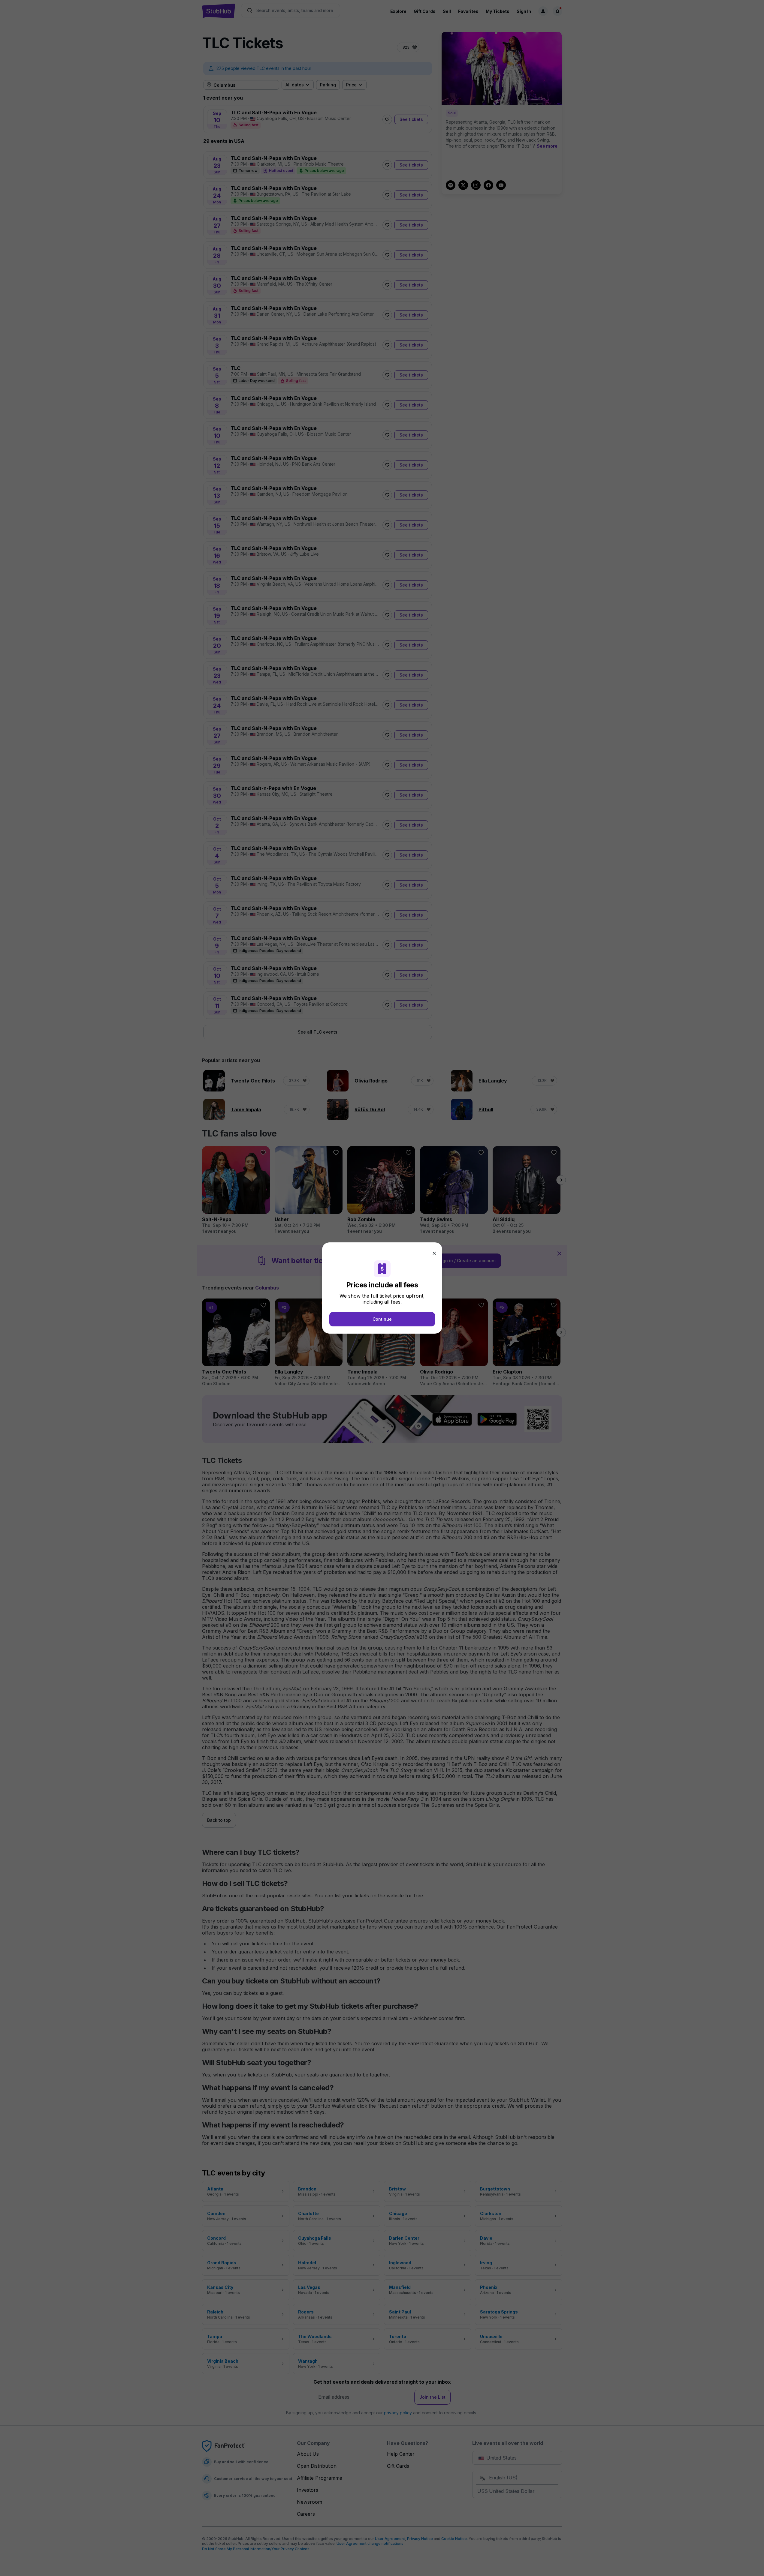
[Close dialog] (434, 1253)
